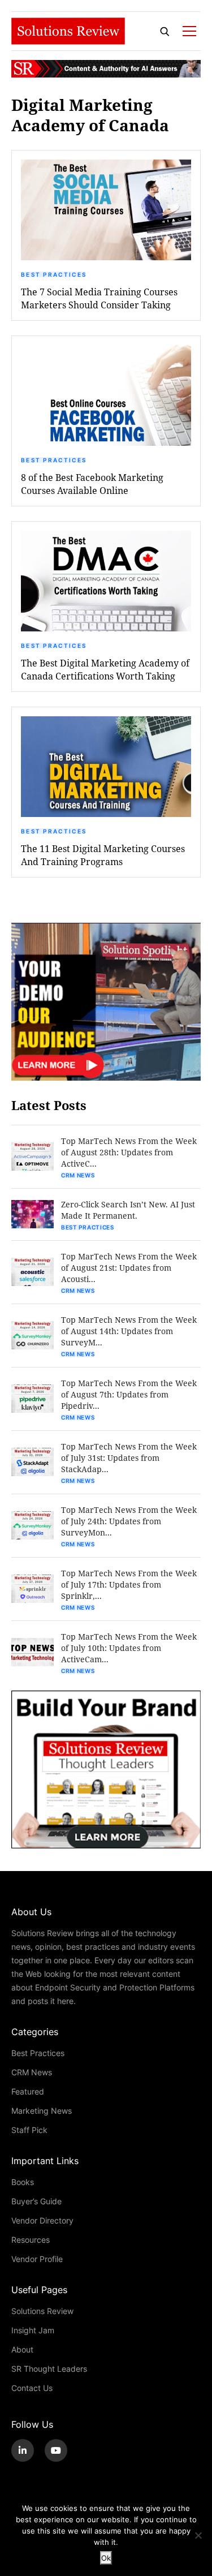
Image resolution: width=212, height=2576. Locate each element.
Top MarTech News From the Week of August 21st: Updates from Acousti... (129, 1268)
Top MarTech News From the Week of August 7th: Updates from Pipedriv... (129, 1394)
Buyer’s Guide (36, 2201)
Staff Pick (29, 2130)
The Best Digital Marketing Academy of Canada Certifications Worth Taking (105, 669)
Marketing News (42, 2111)
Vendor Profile (37, 2259)
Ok (106, 2558)
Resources (31, 2240)
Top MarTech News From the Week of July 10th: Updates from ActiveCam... (129, 1648)
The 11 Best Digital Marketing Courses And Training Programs (103, 855)
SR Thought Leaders (49, 2369)
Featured (28, 2091)
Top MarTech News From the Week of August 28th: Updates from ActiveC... (129, 1152)
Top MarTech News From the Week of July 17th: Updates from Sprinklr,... (129, 1584)
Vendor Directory (42, 2220)
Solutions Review (42, 2311)
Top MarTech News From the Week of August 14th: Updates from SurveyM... (129, 1331)
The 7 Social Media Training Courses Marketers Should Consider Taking (99, 298)
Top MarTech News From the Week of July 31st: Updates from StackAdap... (129, 1458)
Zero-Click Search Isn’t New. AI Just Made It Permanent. (128, 1210)
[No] (198, 2535)
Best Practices (54, 274)
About (22, 2349)
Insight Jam (33, 2330)
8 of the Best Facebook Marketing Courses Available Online (92, 484)
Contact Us (32, 2388)
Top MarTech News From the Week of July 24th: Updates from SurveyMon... (129, 1521)
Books (23, 2182)
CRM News (78, 1175)
